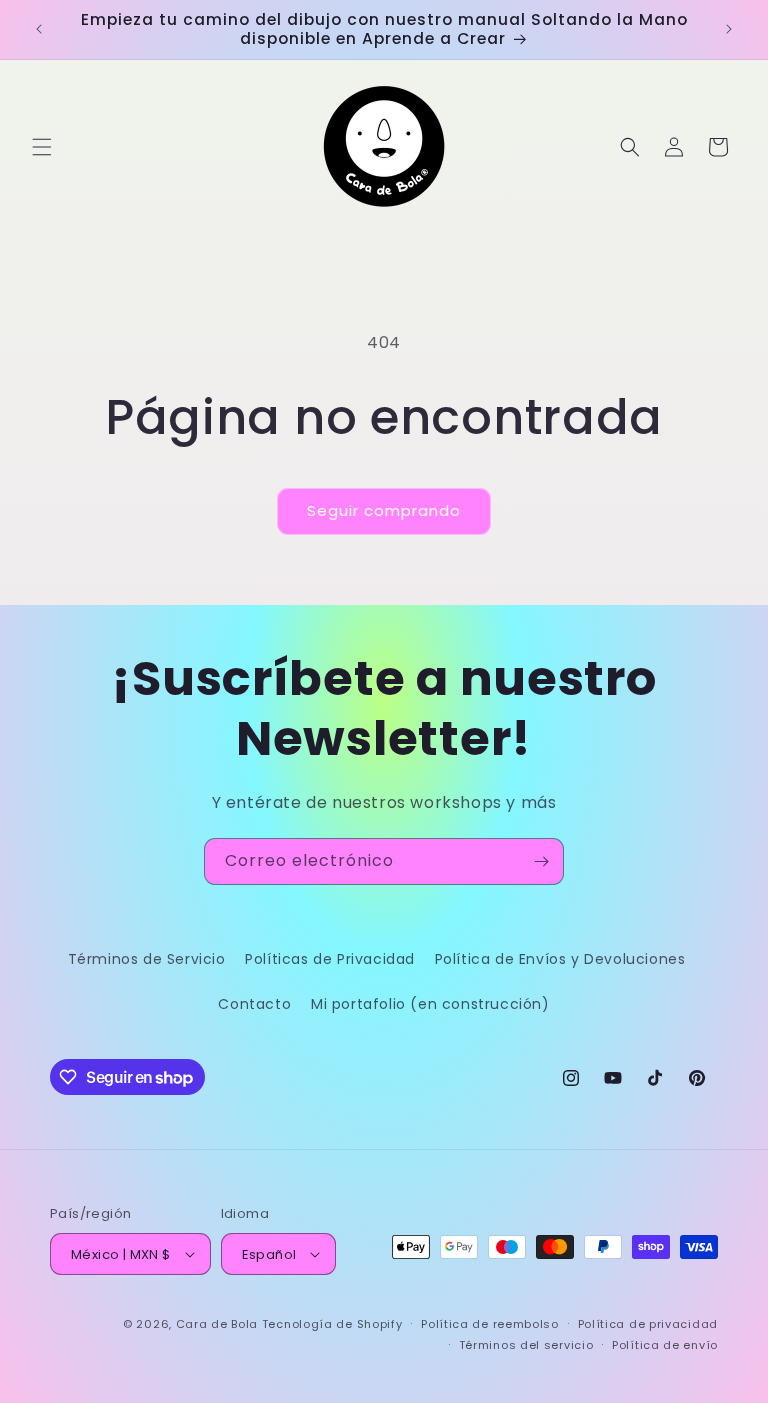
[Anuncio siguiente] (729, 29)
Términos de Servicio (147, 959)
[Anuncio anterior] (39, 29)
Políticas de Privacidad (330, 959)
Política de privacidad (648, 1324)
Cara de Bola (217, 1324)
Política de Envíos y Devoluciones (560, 959)
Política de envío (665, 1345)
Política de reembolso (490, 1324)
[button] (42, 147)
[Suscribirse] (541, 861)
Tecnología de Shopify (332, 1324)
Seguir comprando (384, 510)
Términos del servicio (526, 1345)
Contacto (254, 1004)
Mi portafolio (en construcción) (430, 1004)
